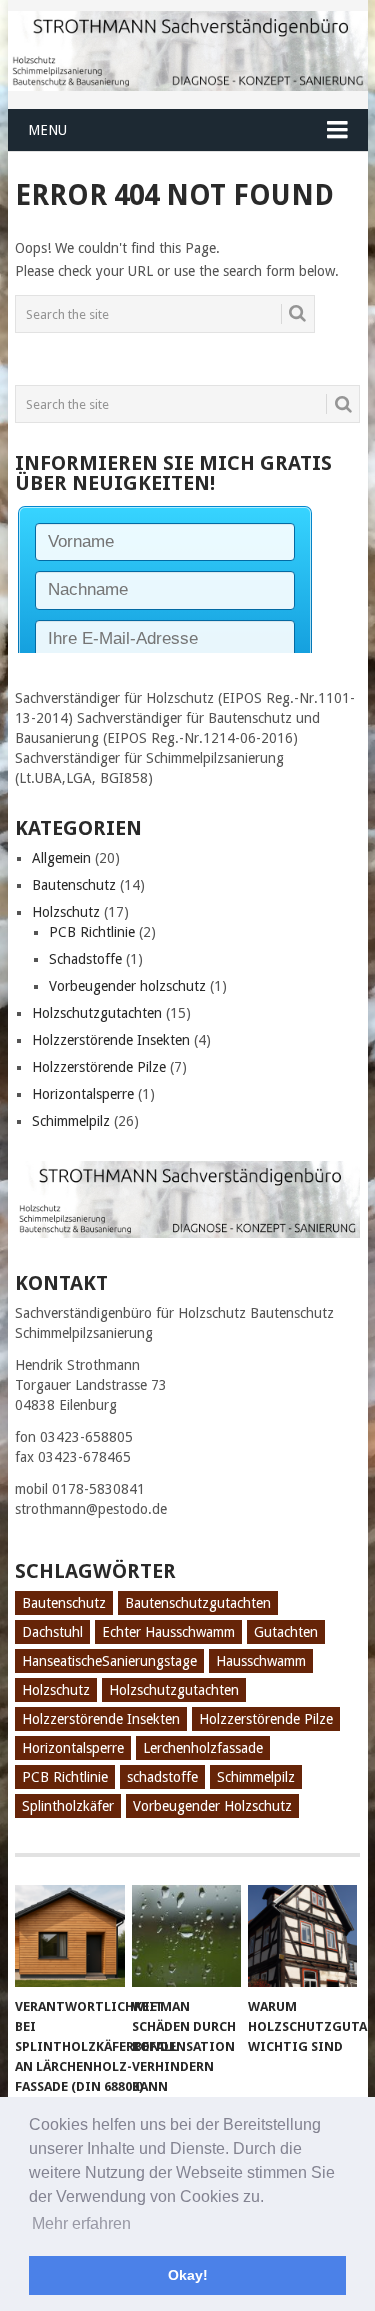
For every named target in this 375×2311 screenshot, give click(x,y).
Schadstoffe (85, 959)
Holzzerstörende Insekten (111, 1040)
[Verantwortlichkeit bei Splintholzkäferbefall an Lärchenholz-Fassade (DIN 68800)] (69, 1936)
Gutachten (286, 1632)
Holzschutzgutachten (97, 1013)
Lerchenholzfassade (203, 1748)
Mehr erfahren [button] (81, 2223)
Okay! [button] (188, 2275)
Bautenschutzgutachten (198, 1603)
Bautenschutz (74, 885)
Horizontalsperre (83, 1094)
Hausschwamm (261, 1661)
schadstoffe (162, 1777)
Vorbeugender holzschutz (127, 986)
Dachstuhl (52, 1632)
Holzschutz (66, 912)
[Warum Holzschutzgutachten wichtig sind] (302, 1936)
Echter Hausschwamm (168, 1632)
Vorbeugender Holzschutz (212, 1806)
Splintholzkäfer (68, 1806)
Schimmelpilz (71, 1121)
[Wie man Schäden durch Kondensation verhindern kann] (186, 1936)
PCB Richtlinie (92, 932)
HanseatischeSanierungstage (109, 1661)
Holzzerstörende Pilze (99, 1067)
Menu (47, 130)
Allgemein (61, 858)
